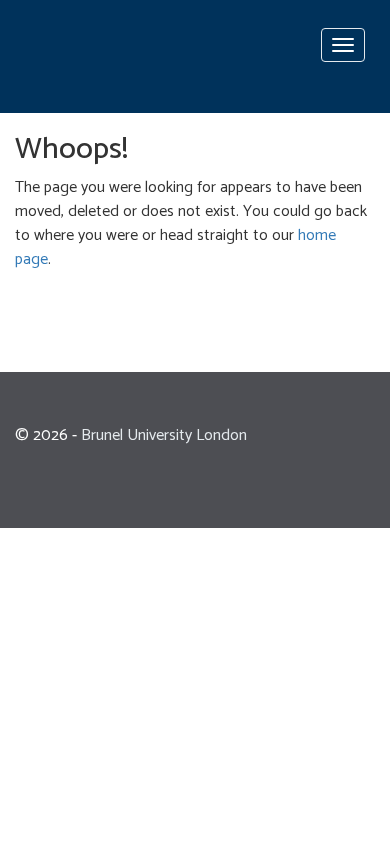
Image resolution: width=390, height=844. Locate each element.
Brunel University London (164, 435)
